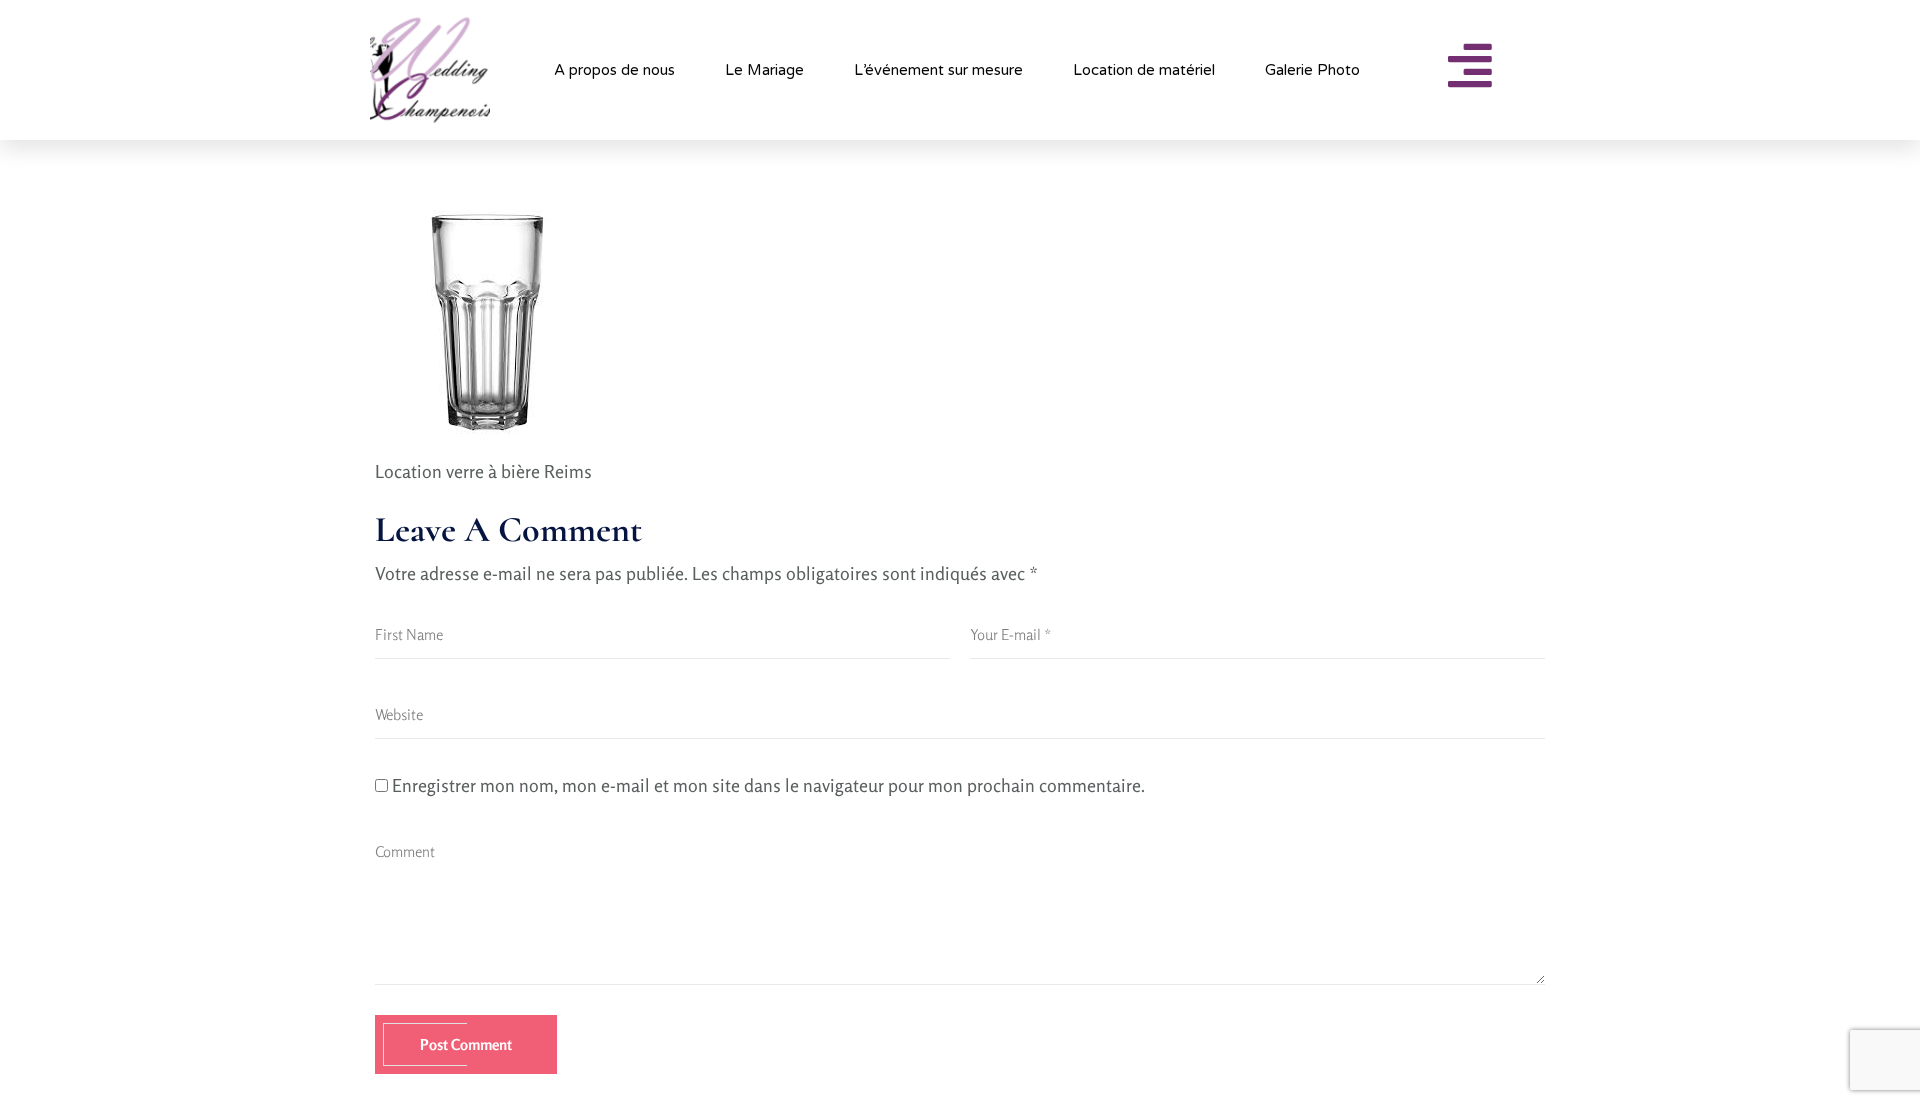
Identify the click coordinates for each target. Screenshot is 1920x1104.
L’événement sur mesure (938, 70)
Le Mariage (764, 70)
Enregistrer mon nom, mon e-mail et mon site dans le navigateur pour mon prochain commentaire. (768, 785)
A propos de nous (614, 70)
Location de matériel (1144, 70)
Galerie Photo (1312, 70)
